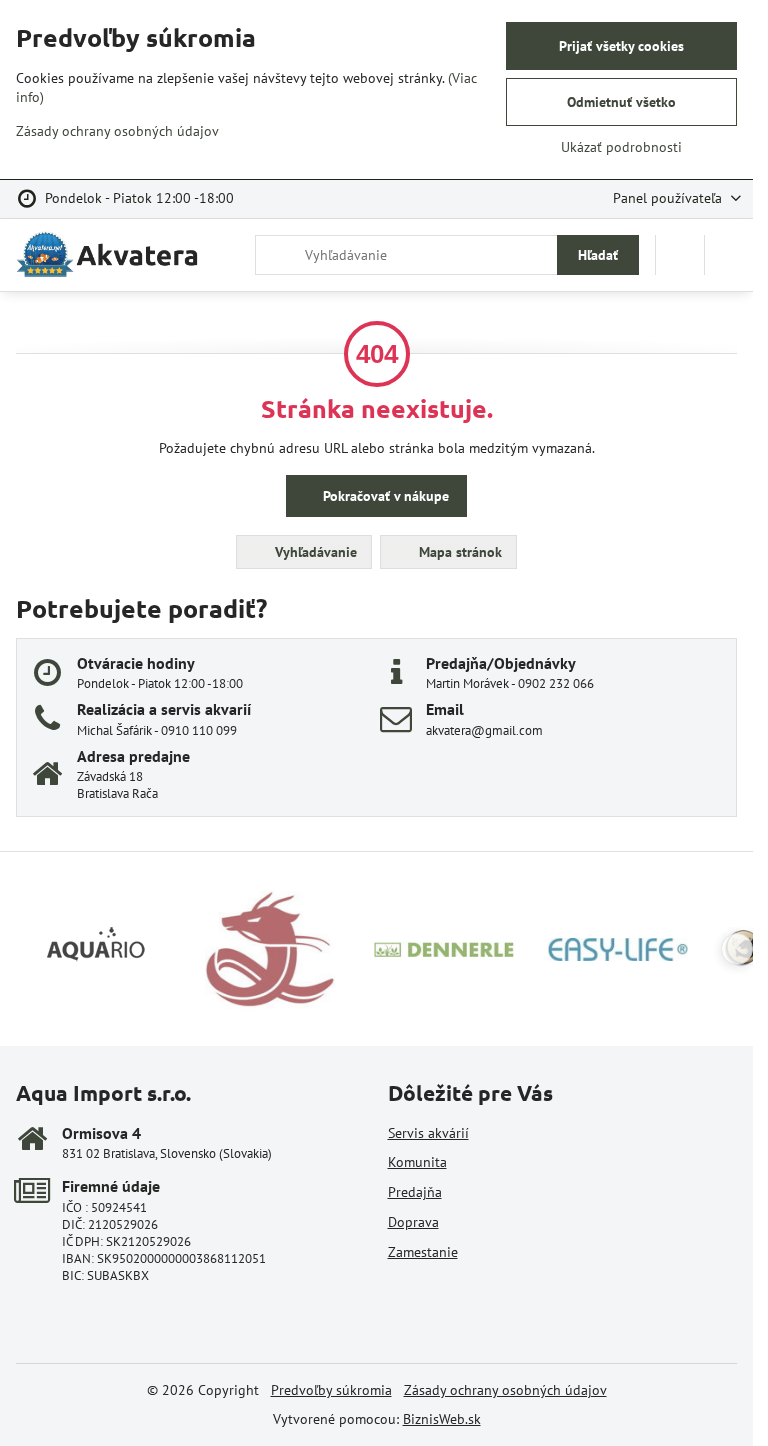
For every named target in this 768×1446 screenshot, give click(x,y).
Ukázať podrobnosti (621, 147)
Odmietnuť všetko (621, 102)
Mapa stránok (458, 552)
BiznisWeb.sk (442, 1419)
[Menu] (729, 255)
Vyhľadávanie (314, 552)
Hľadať (598, 255)
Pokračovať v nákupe (384, 496)
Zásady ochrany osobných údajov (505, 1390)
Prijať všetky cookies (621, 46)
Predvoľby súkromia (331, 1390)
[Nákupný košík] (680, 255)
